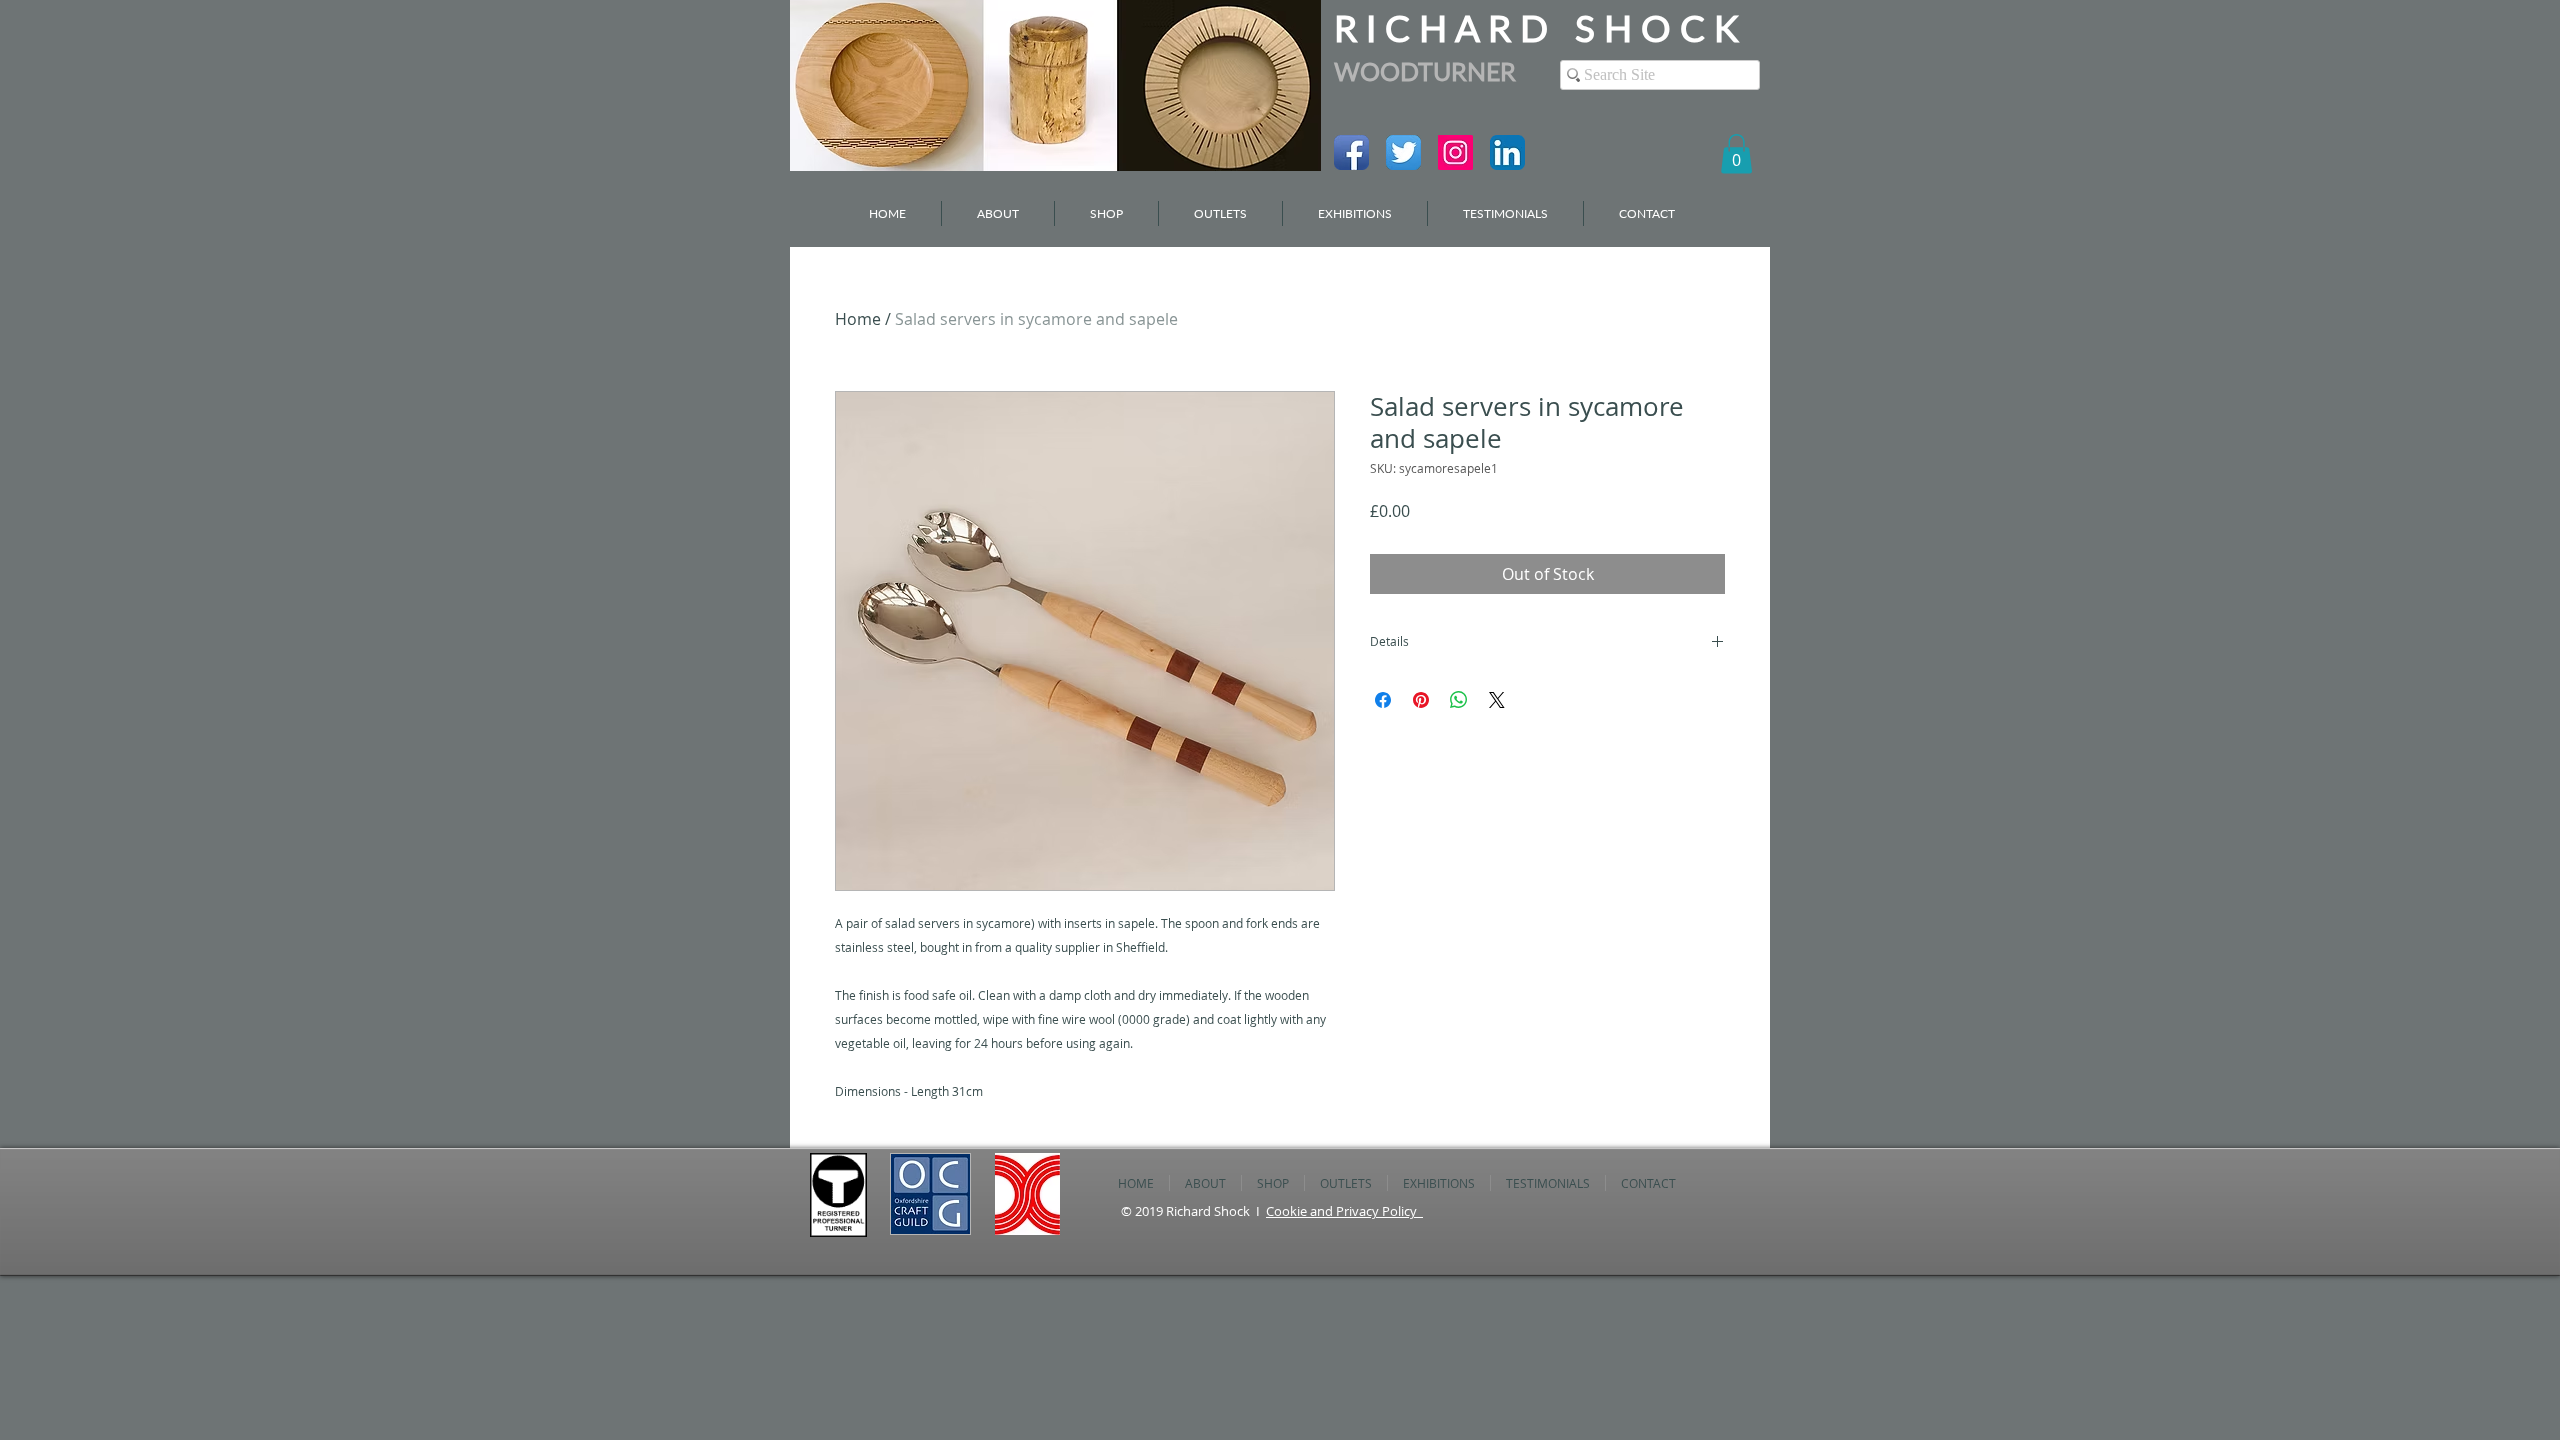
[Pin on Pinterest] (1421, 700)
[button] (1736, 153)
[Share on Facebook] (1383, 700)
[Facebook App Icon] (1351, 152)
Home (858, 319)
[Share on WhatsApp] (1459, 700)
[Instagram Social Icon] (1455, 152)
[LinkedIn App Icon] (1507, 152)
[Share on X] (1497, 700)
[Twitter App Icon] (1403, 152)
